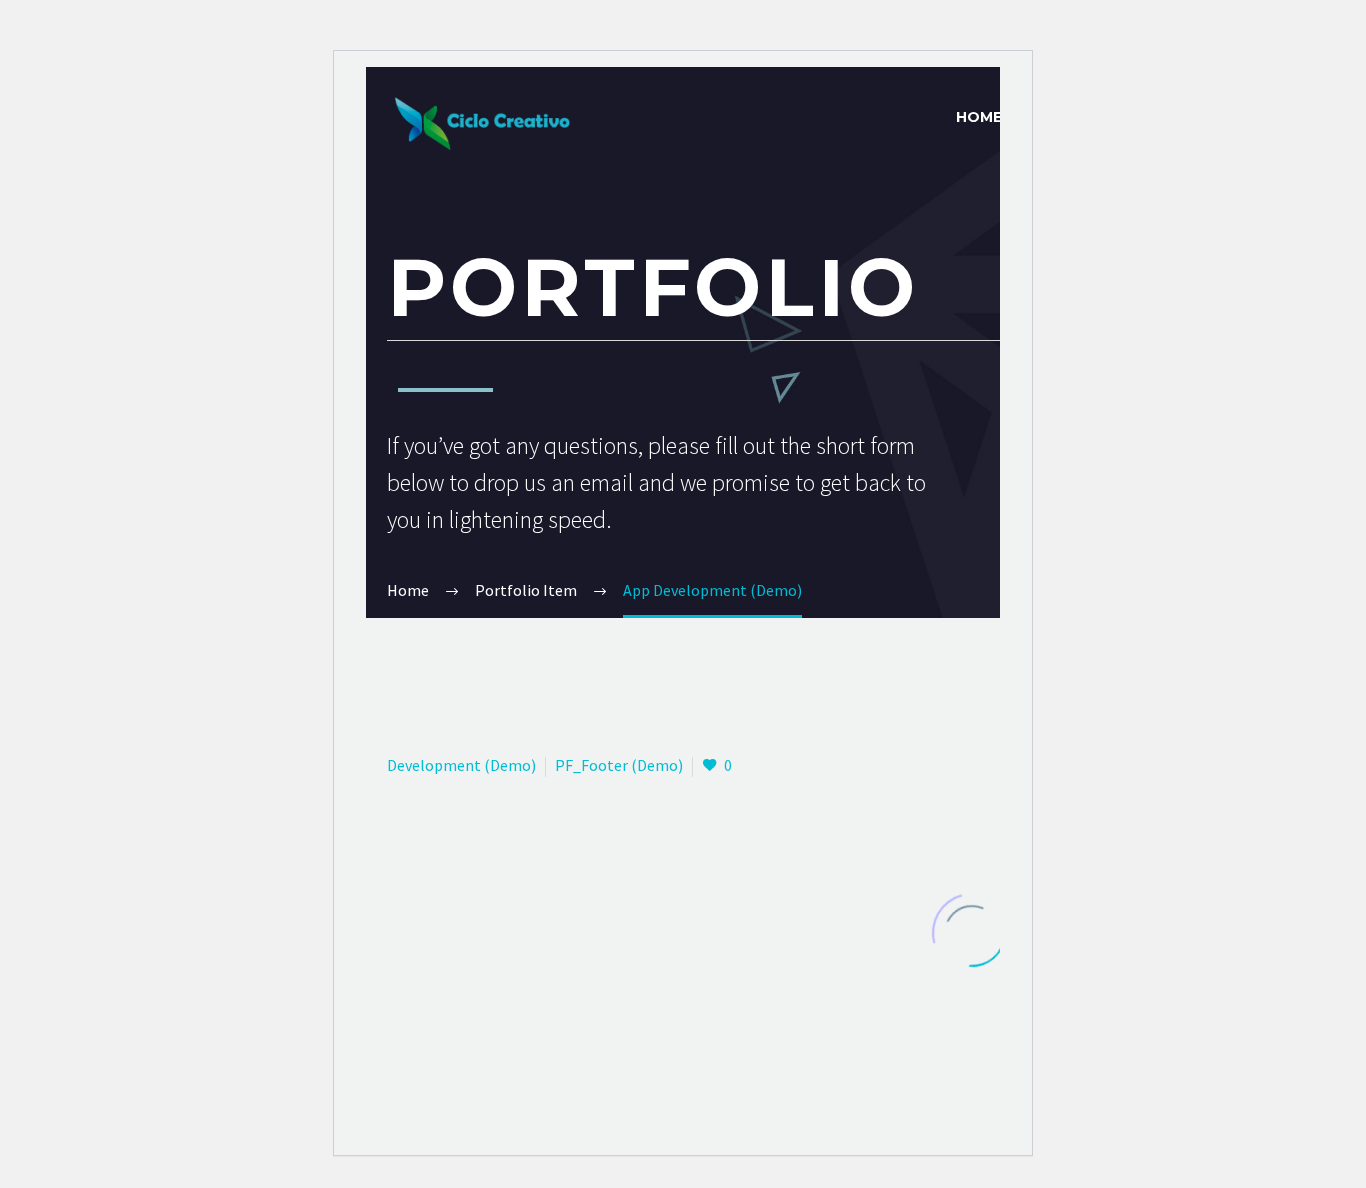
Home (979, 117)
